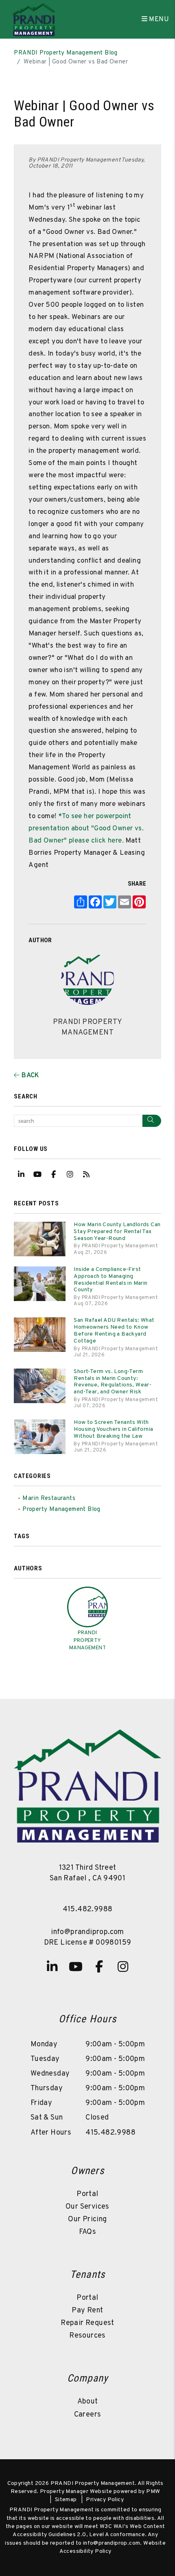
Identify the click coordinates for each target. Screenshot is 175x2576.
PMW (153, 2492)
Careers (88, 2415)
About (88, 2402)
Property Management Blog (61, 1510)
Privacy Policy (105, 2500)
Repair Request (87, 2323)
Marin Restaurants (49, 1499)
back (30, 1076)
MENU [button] (158, 20)
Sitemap (66, 2500)
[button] (21, 1174)
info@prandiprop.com (87, 1932)
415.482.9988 (88, 1909)
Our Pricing (87, 2219)
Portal (87, 2194)
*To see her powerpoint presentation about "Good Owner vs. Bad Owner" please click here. (86, 829)
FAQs (88, 2232)
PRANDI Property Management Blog (66, 53)
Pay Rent (87, 2311)
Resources (87, 2336)
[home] (33, 20)
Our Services (87, 2207)
